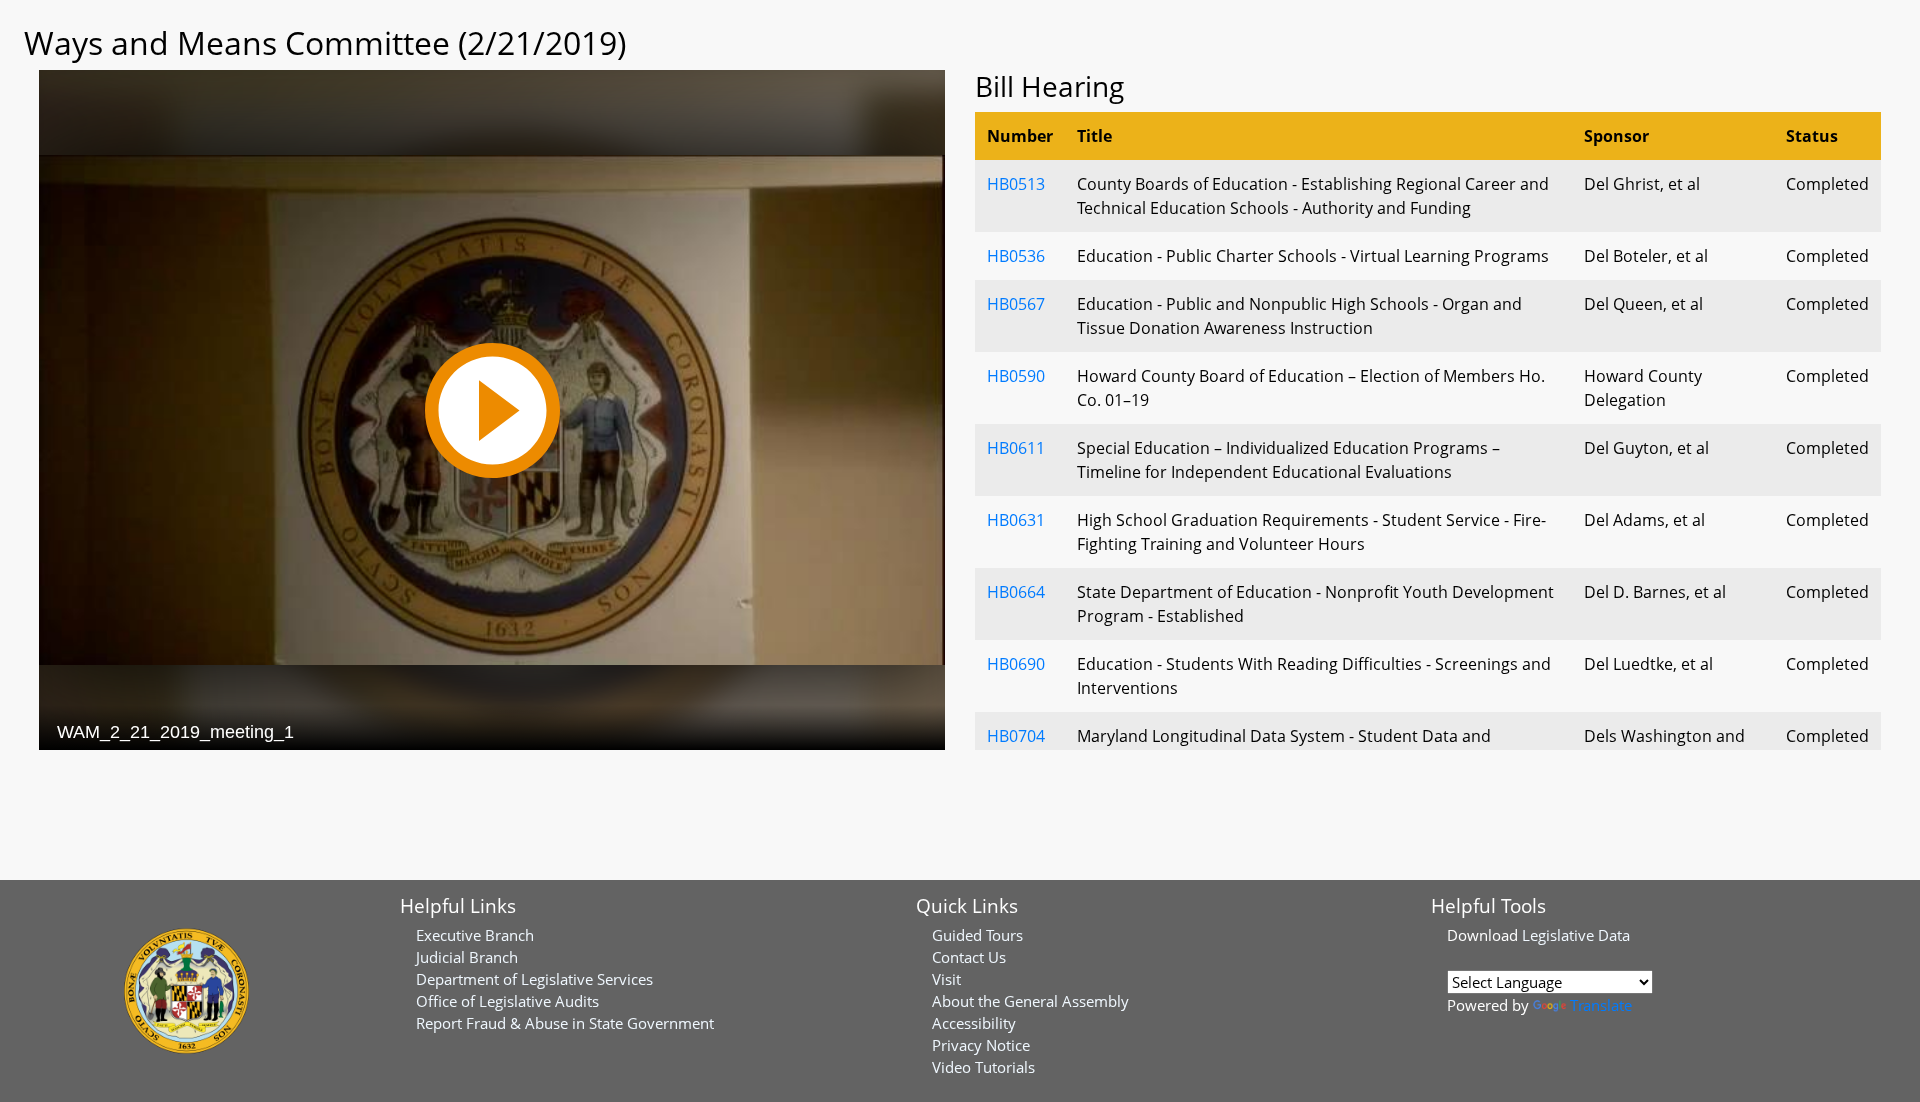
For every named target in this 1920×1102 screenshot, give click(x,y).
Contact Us (969, 957)
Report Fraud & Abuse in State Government (565, 1023)
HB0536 (1016, 256)
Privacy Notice (981, 1045)
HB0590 (1016, 376)
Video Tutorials (983, 1067)
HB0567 (1016, 304)
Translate (1601, 1005)
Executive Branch (475, 935)
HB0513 (1016, 184)
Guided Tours (977, 935)
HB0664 (1016, 592)
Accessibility (974, 1023)
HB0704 (1016, 736)
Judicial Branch (467, 957)
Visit (946, 979)
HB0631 (1016, 520)
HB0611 (1016, 448)
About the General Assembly (1030, 1001)
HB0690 (1016, 664)
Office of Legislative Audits (507, 1001)
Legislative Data (1576, 935)
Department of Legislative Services (534, 979)
